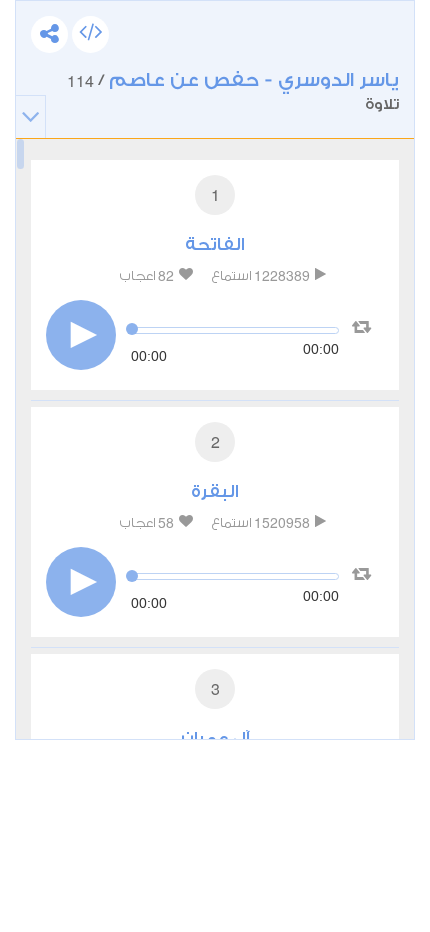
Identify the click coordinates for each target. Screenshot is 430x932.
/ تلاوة (233, 91)
